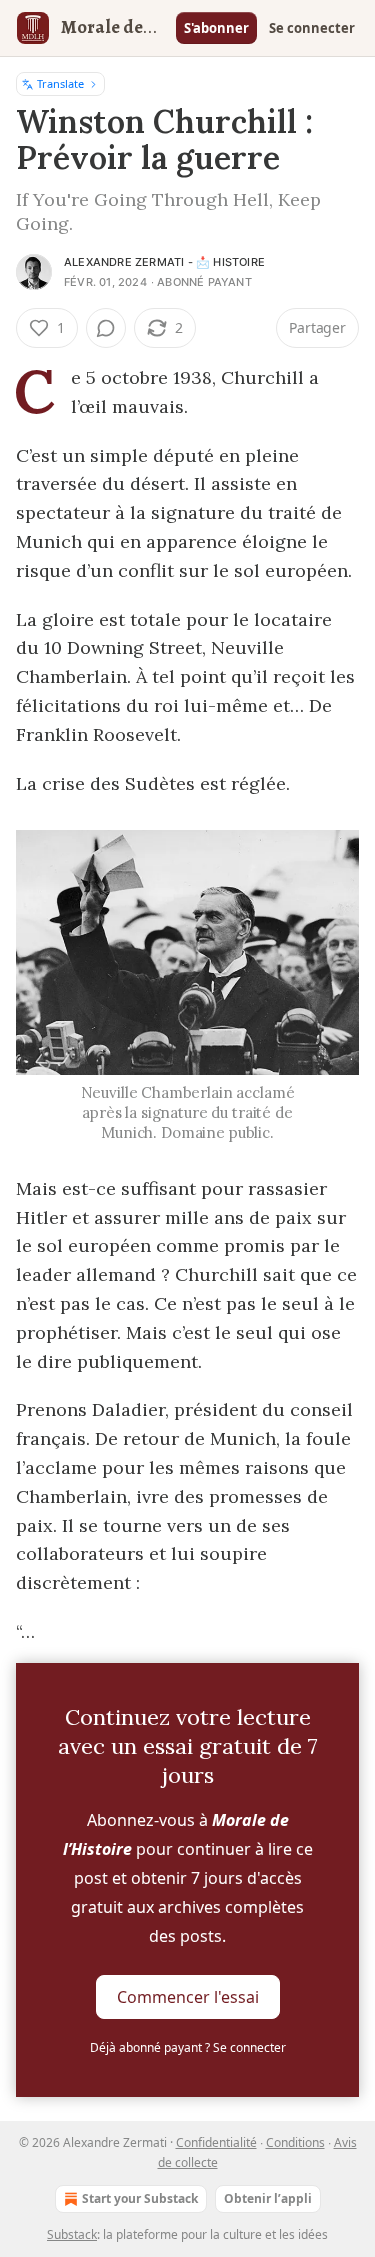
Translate (60, 83)
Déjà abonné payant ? (188, 2047)
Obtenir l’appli (268, 2198)
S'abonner (216, 28)
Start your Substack (140, 2198)
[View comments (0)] (106, 328)
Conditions (295, 2142)
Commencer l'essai (188, 1997)
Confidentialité (216, 2142)
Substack (72, 2234)
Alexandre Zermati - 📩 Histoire (164, 262)
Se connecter (312, 28)
